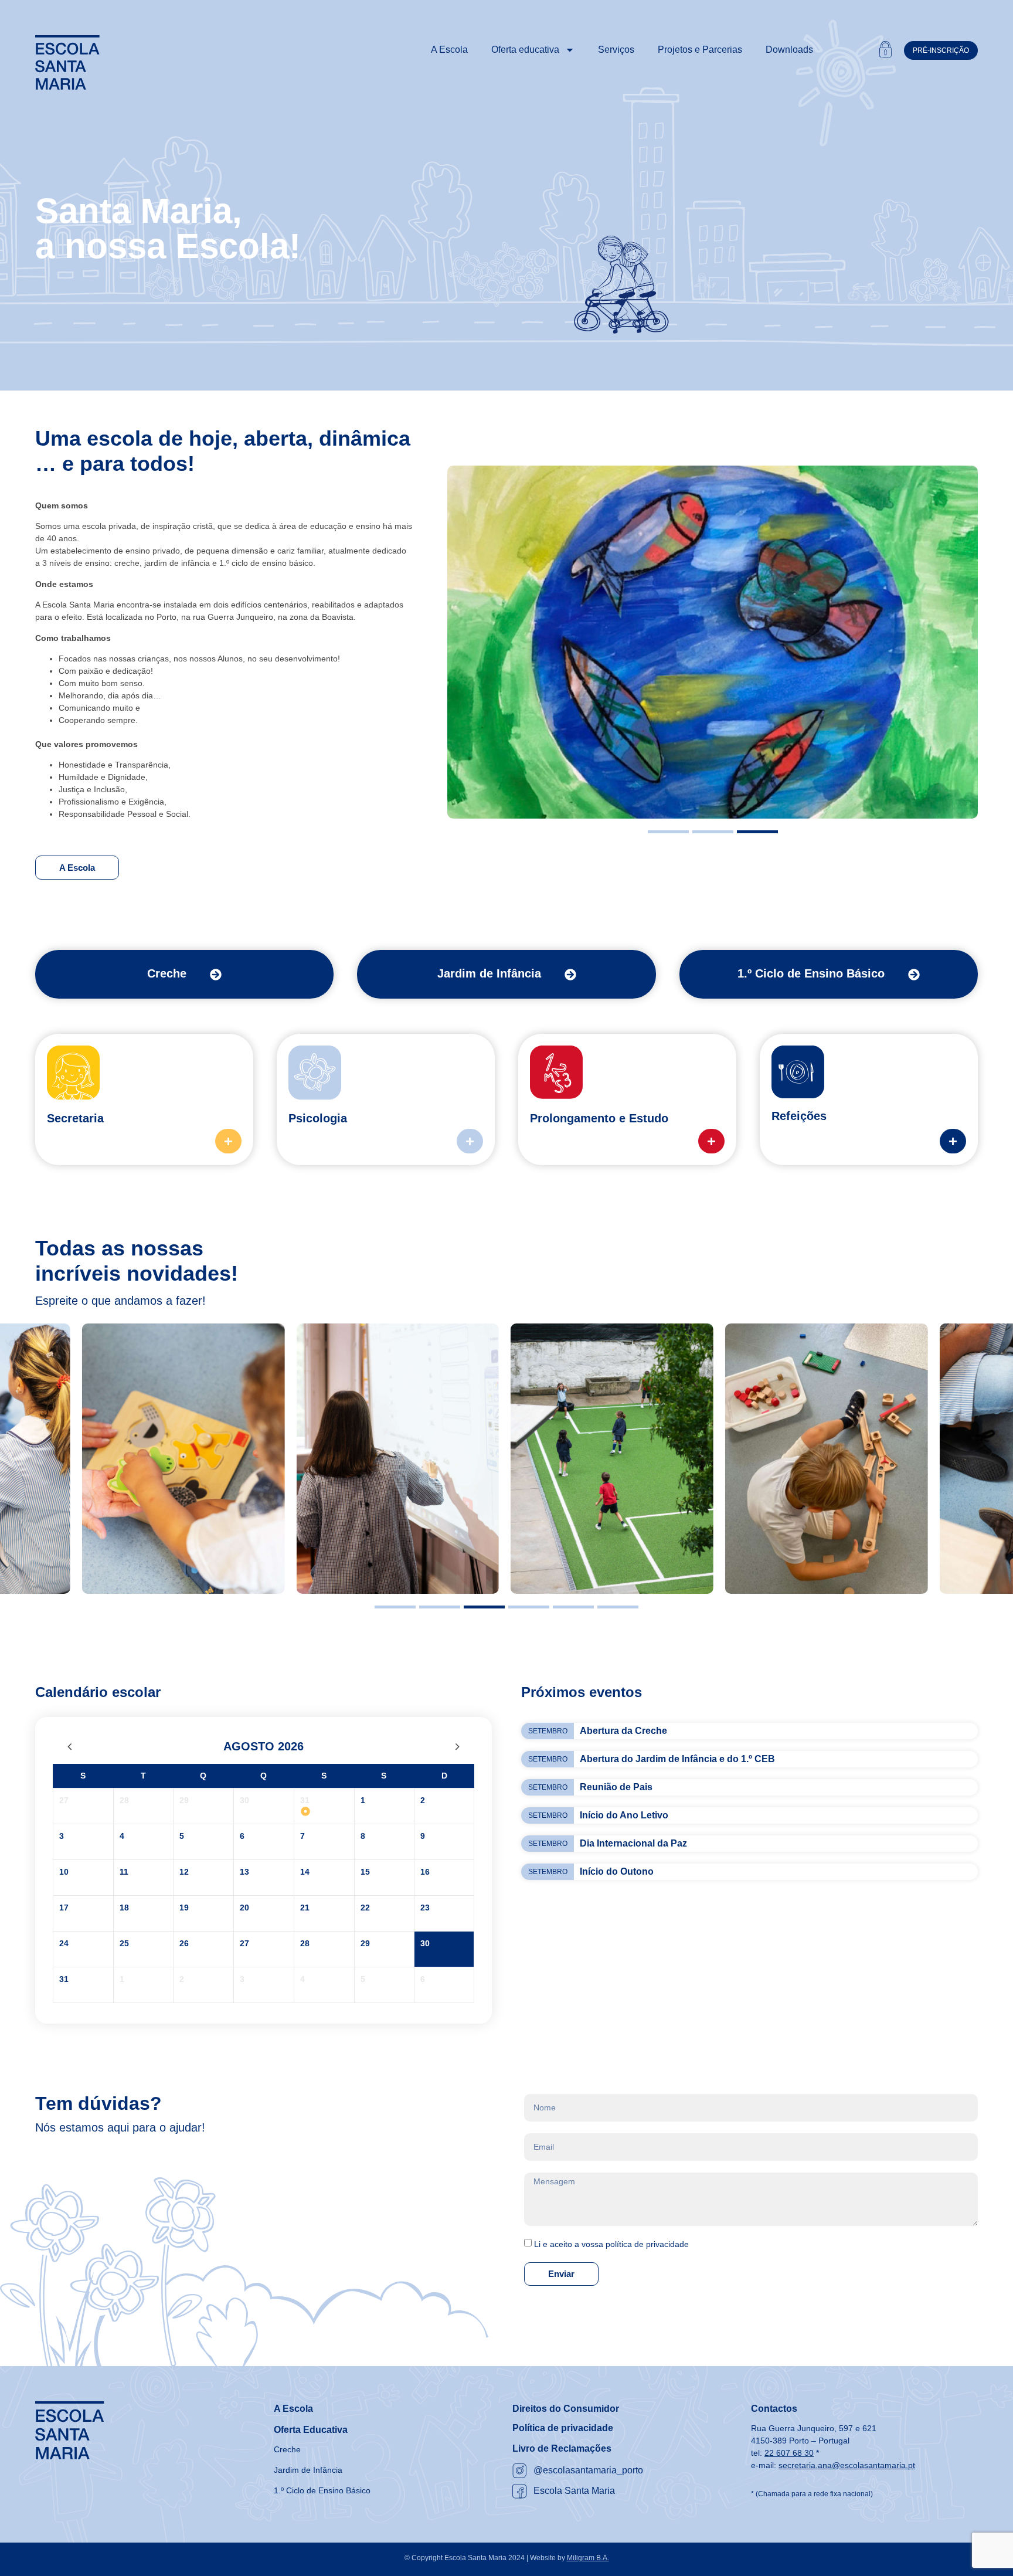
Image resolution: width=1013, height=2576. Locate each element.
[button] (668, 832)
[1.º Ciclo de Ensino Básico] (914, 975)
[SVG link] (67, 63)
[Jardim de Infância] (570, 975)
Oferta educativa (525, 50)
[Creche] (216, 975)
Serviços (616, 50)
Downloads (789, 50)
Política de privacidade (563, 2428)
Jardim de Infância (489, 973)
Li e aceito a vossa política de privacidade (611, 2244)
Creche (167, 973)
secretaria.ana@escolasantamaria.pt (847, 2465)
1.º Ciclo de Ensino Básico (811, 973)
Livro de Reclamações (562, 2448)
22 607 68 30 (789, 2453)
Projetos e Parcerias (700, 50)
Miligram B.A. (588, 2558)
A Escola (449, 50)
